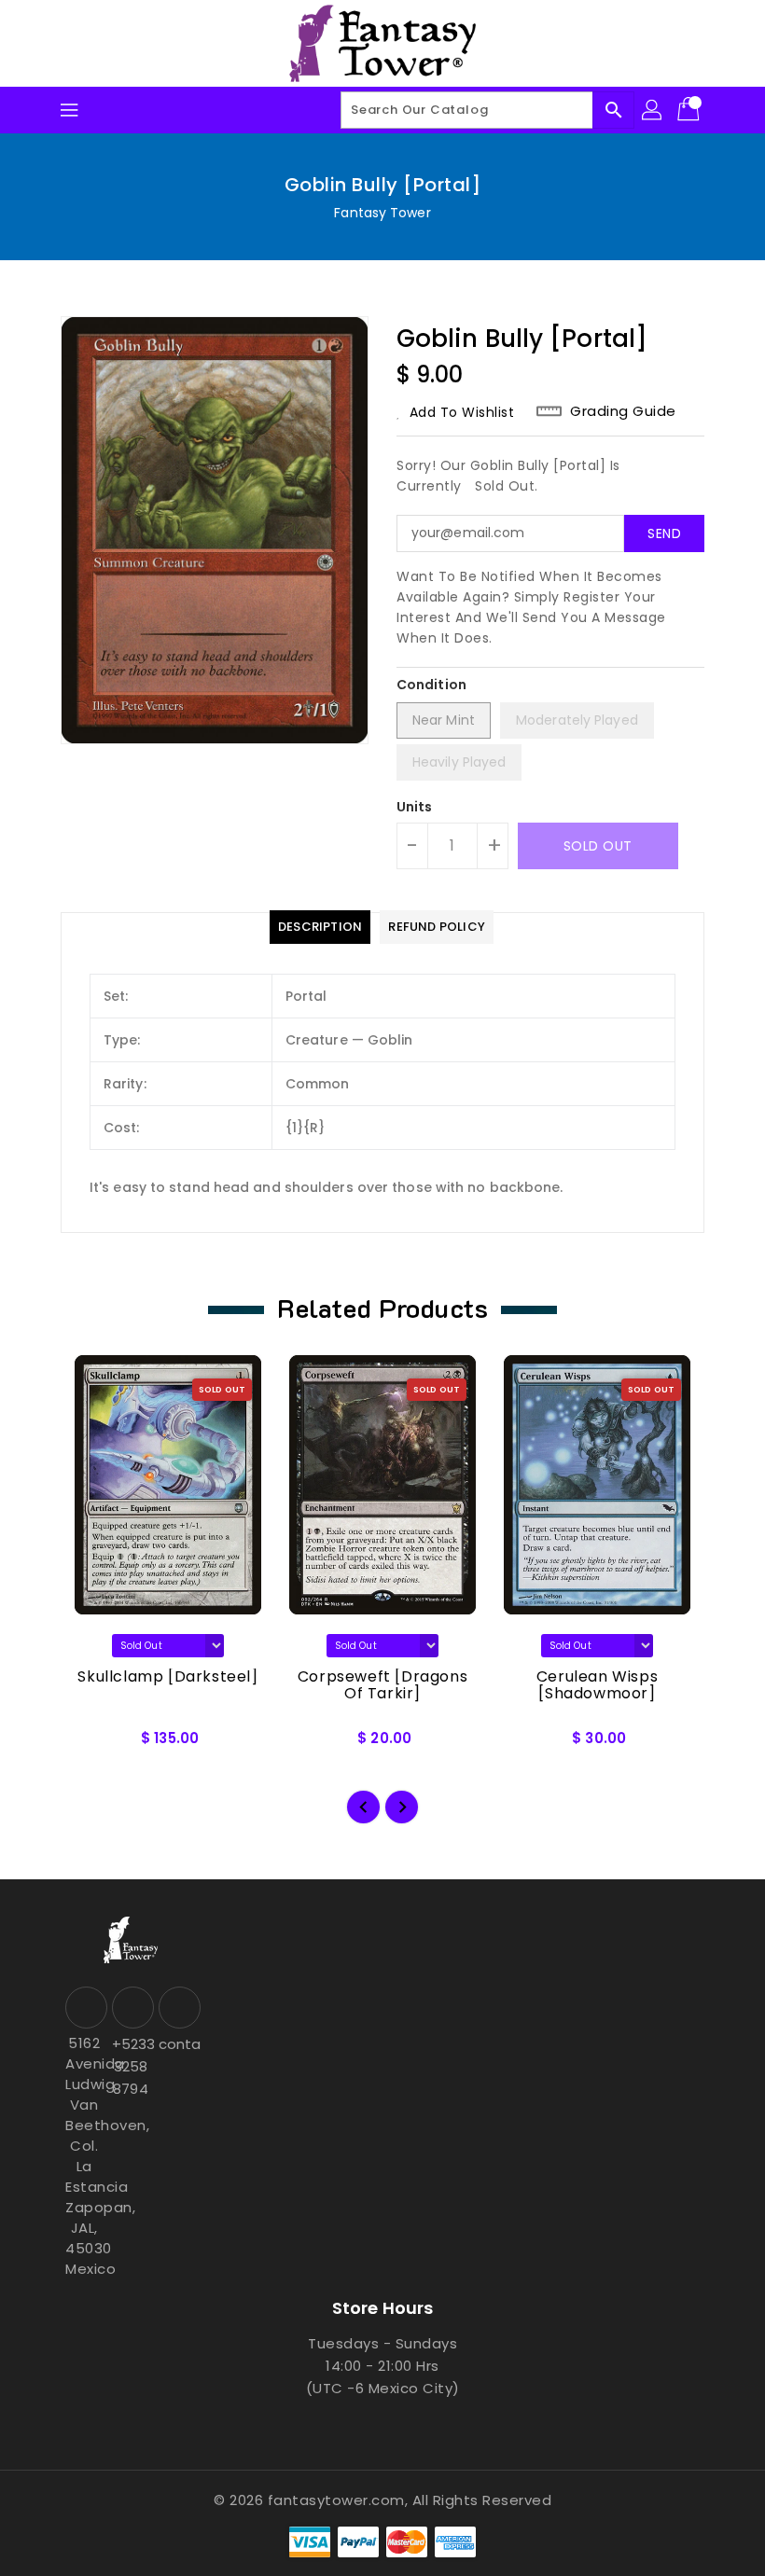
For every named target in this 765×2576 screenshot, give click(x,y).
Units (415, 807)
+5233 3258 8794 (131, 2066)
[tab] (320, 927)
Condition (431, 685)
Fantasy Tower (382, 213)
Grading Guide (623, 411)
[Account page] (653, 110)
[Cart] (690, 110)
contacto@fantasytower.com (177, 2044)
